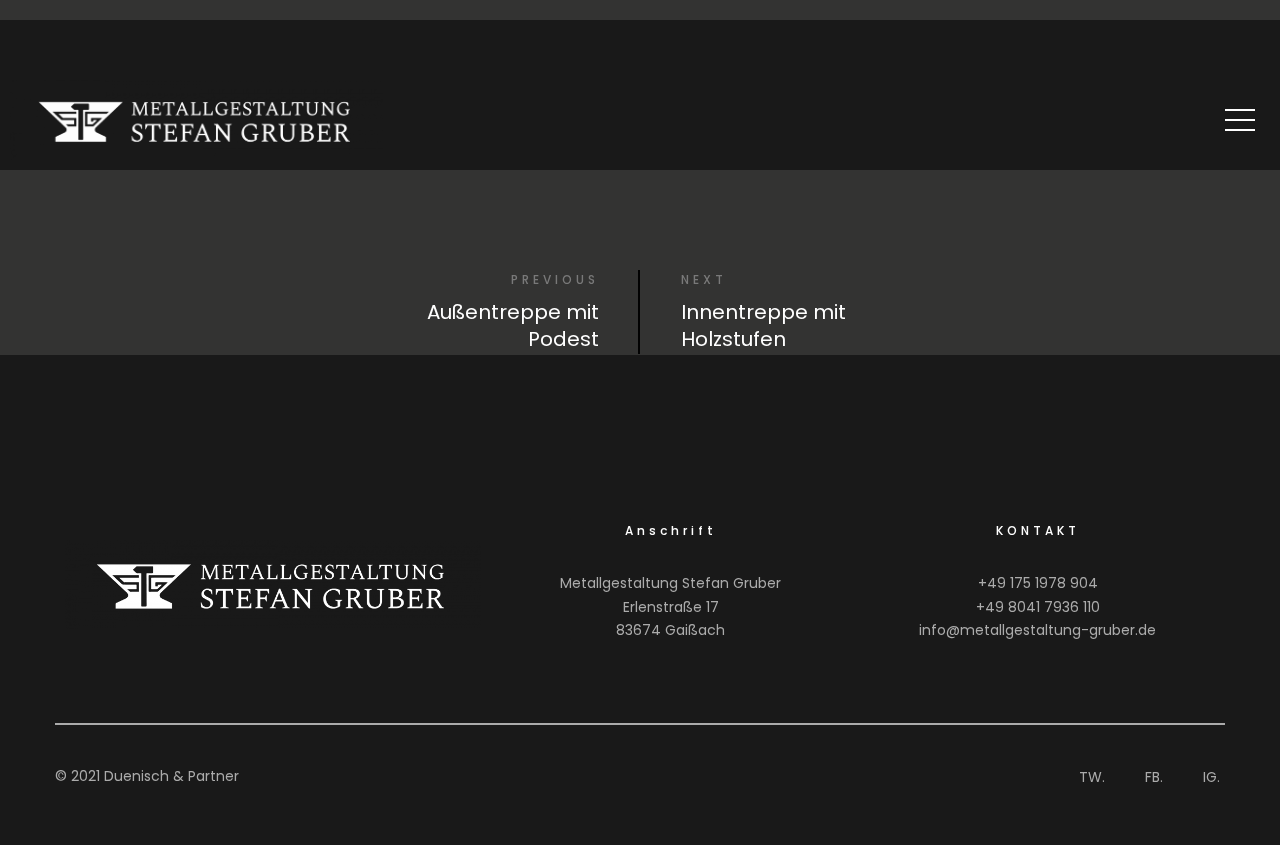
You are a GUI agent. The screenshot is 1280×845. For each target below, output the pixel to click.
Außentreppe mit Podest (513, 325)
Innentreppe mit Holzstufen (763, 325)
